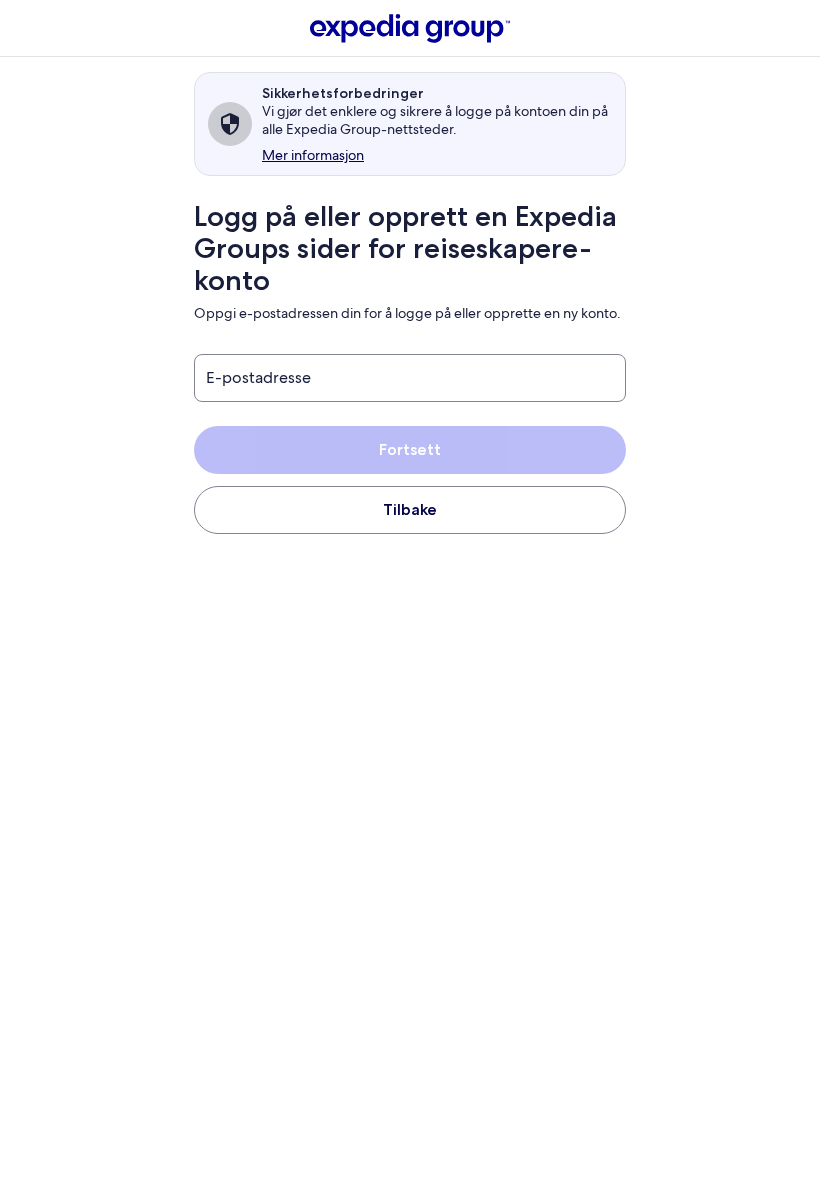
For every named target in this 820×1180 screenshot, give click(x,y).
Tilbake (410, 509)
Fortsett (410, 449)
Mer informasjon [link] (313, 155)
